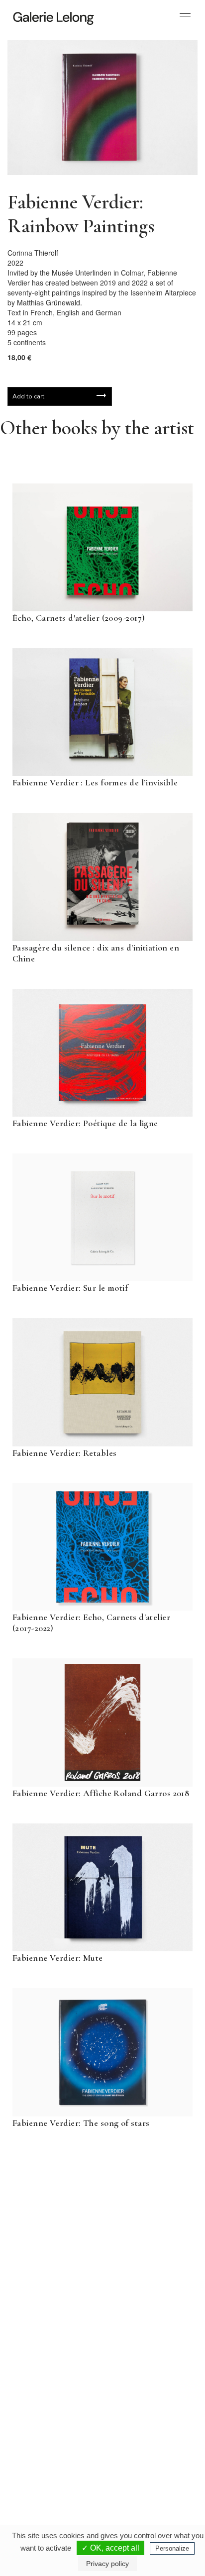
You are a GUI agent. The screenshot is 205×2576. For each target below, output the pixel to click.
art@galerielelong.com (136, 2473)
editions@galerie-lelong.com (143, 2373)
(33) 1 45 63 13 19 (50, 2365)
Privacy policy (107, 2564)
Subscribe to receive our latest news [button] (95, 2190)
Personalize (172, 2548)
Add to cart (28, 396)
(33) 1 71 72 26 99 (50, 2465)
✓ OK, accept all (110, 2548)
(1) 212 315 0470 (141, 2465)
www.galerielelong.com (137, 2481)
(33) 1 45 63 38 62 (142, 2365)
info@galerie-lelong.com (45, 2373)
